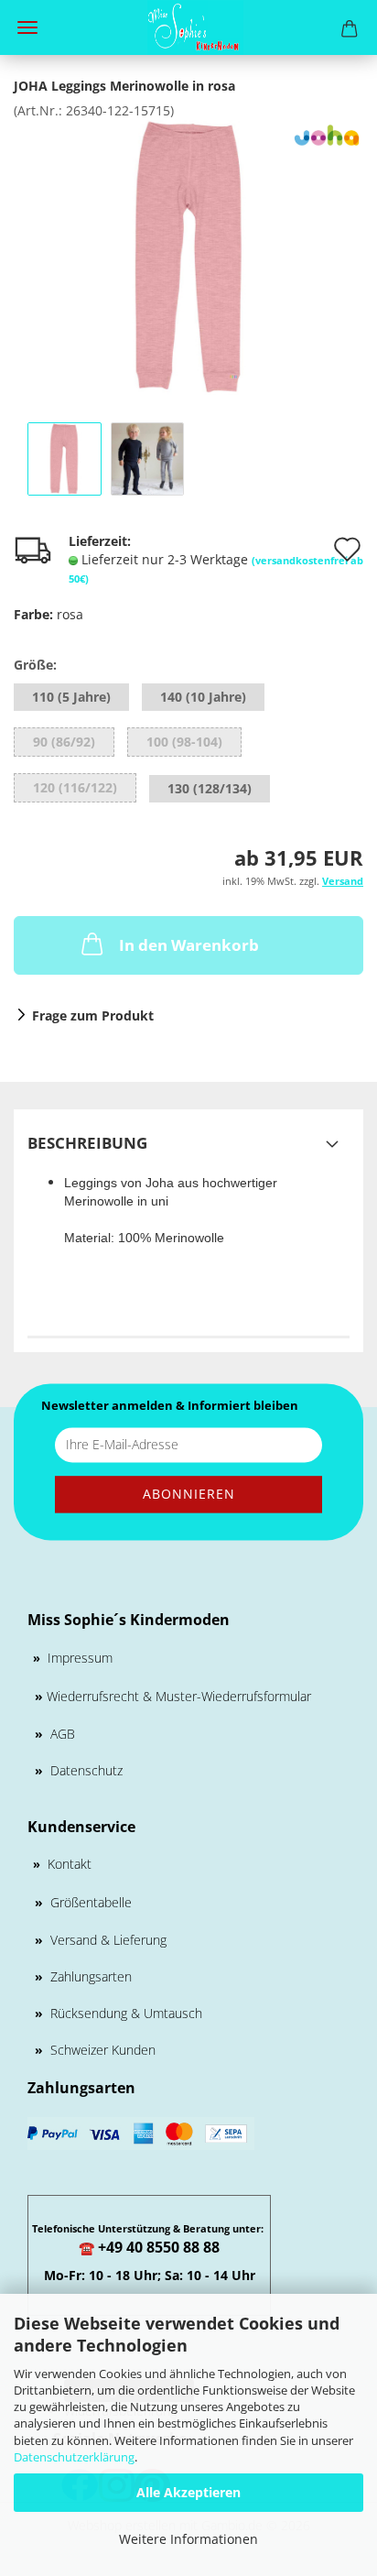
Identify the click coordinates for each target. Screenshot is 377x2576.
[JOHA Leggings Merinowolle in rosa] (188, 256)
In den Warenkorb (189, 945)
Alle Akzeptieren (188, 2492)
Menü (27, 27)
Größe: (35, 665)
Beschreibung (87, 1143)
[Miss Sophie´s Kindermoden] (188, 27)
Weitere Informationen (188, 2539)
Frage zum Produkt (93, 1015)
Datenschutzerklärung (74, 2457)
